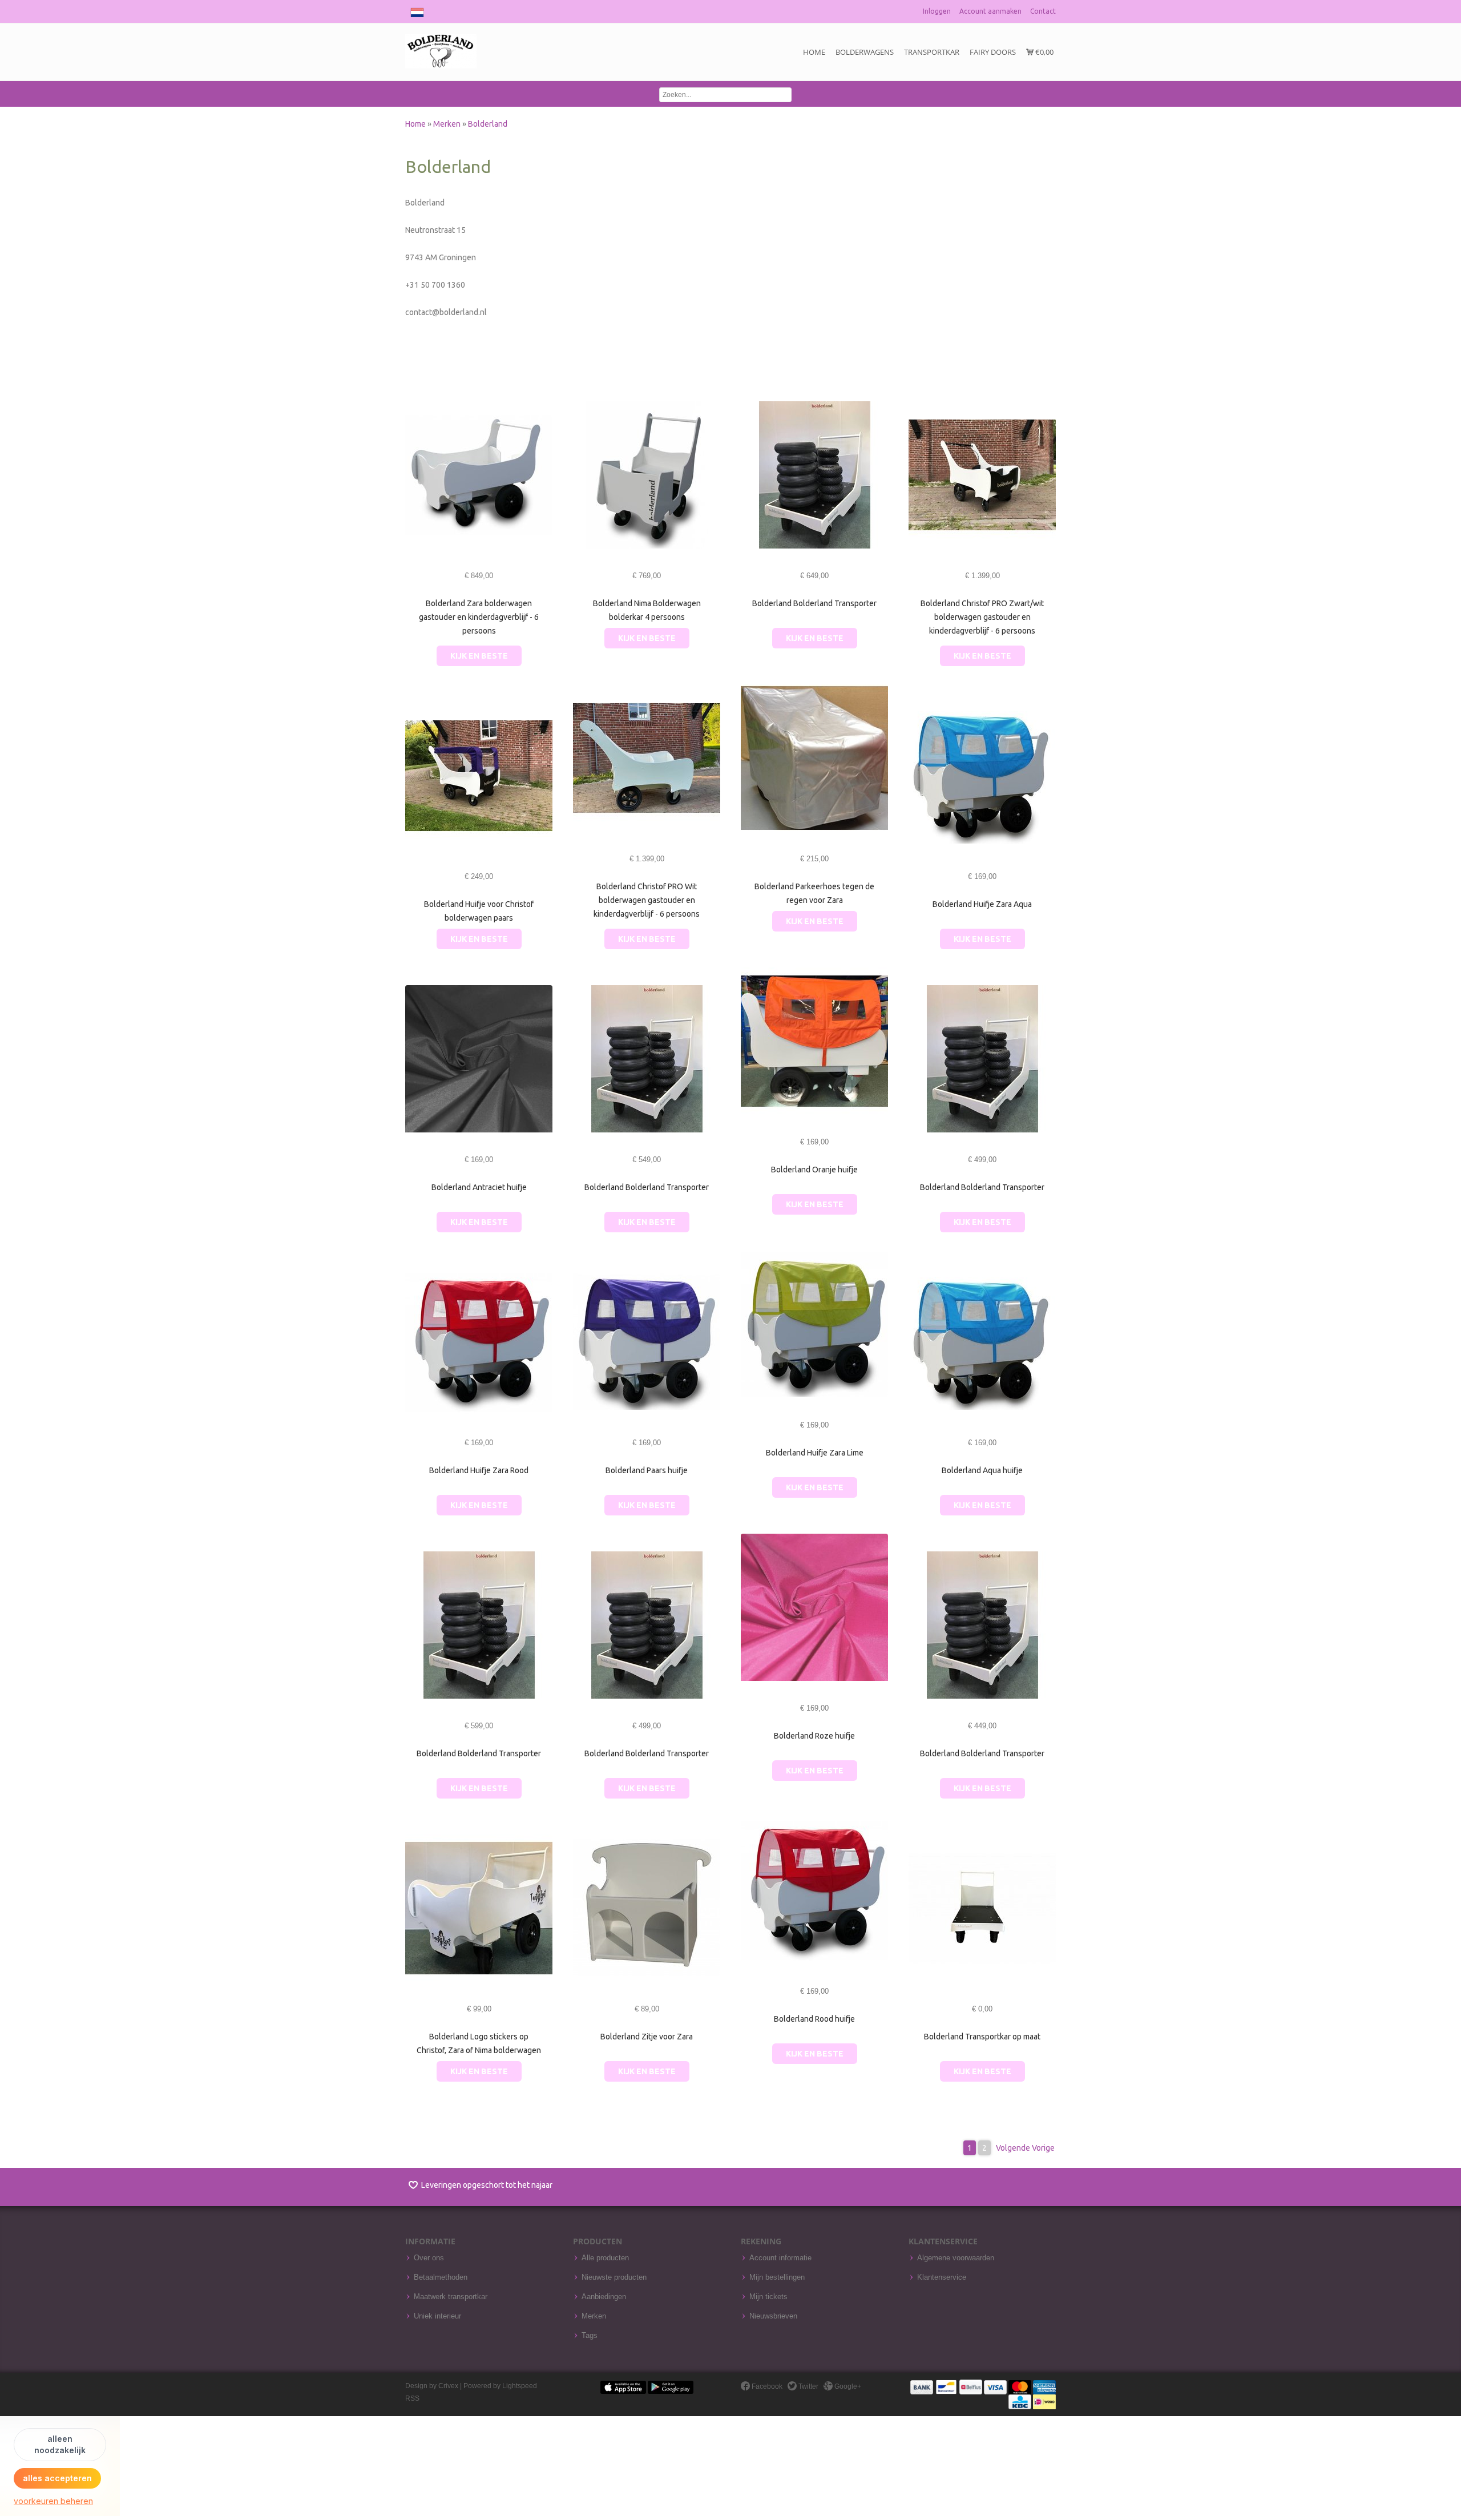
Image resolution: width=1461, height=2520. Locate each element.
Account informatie (780, 2258)
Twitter (808, 2386)
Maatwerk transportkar (451, 2297)
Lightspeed (520, 2386)
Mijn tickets (768, 2297)
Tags (590, 2336)
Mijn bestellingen (777, 2277)
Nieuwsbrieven (773, 2316)
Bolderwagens (865, 52)
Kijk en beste (479, 656)
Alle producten (605, 2258)
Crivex (448, 2386)
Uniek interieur (437, 2316)
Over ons (429, 2258)
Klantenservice (942, 2277)
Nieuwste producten (614, 2277)
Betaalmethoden (441, 2277)
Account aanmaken (990, 11)
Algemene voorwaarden (956, 2258)
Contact (1043, 11)
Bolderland (488, 124)
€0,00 (1044, 52)
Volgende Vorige (1025, 2148)
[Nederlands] (417, 10)
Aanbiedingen (604, 2297)
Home (814, 52)
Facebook (766, 2386)
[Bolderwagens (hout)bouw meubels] (441, 52)
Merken (448, 124)
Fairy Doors (993, 52)
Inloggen (937, 11)
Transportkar (932, 52)
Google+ (847, 2386)
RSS (412, 2398)
